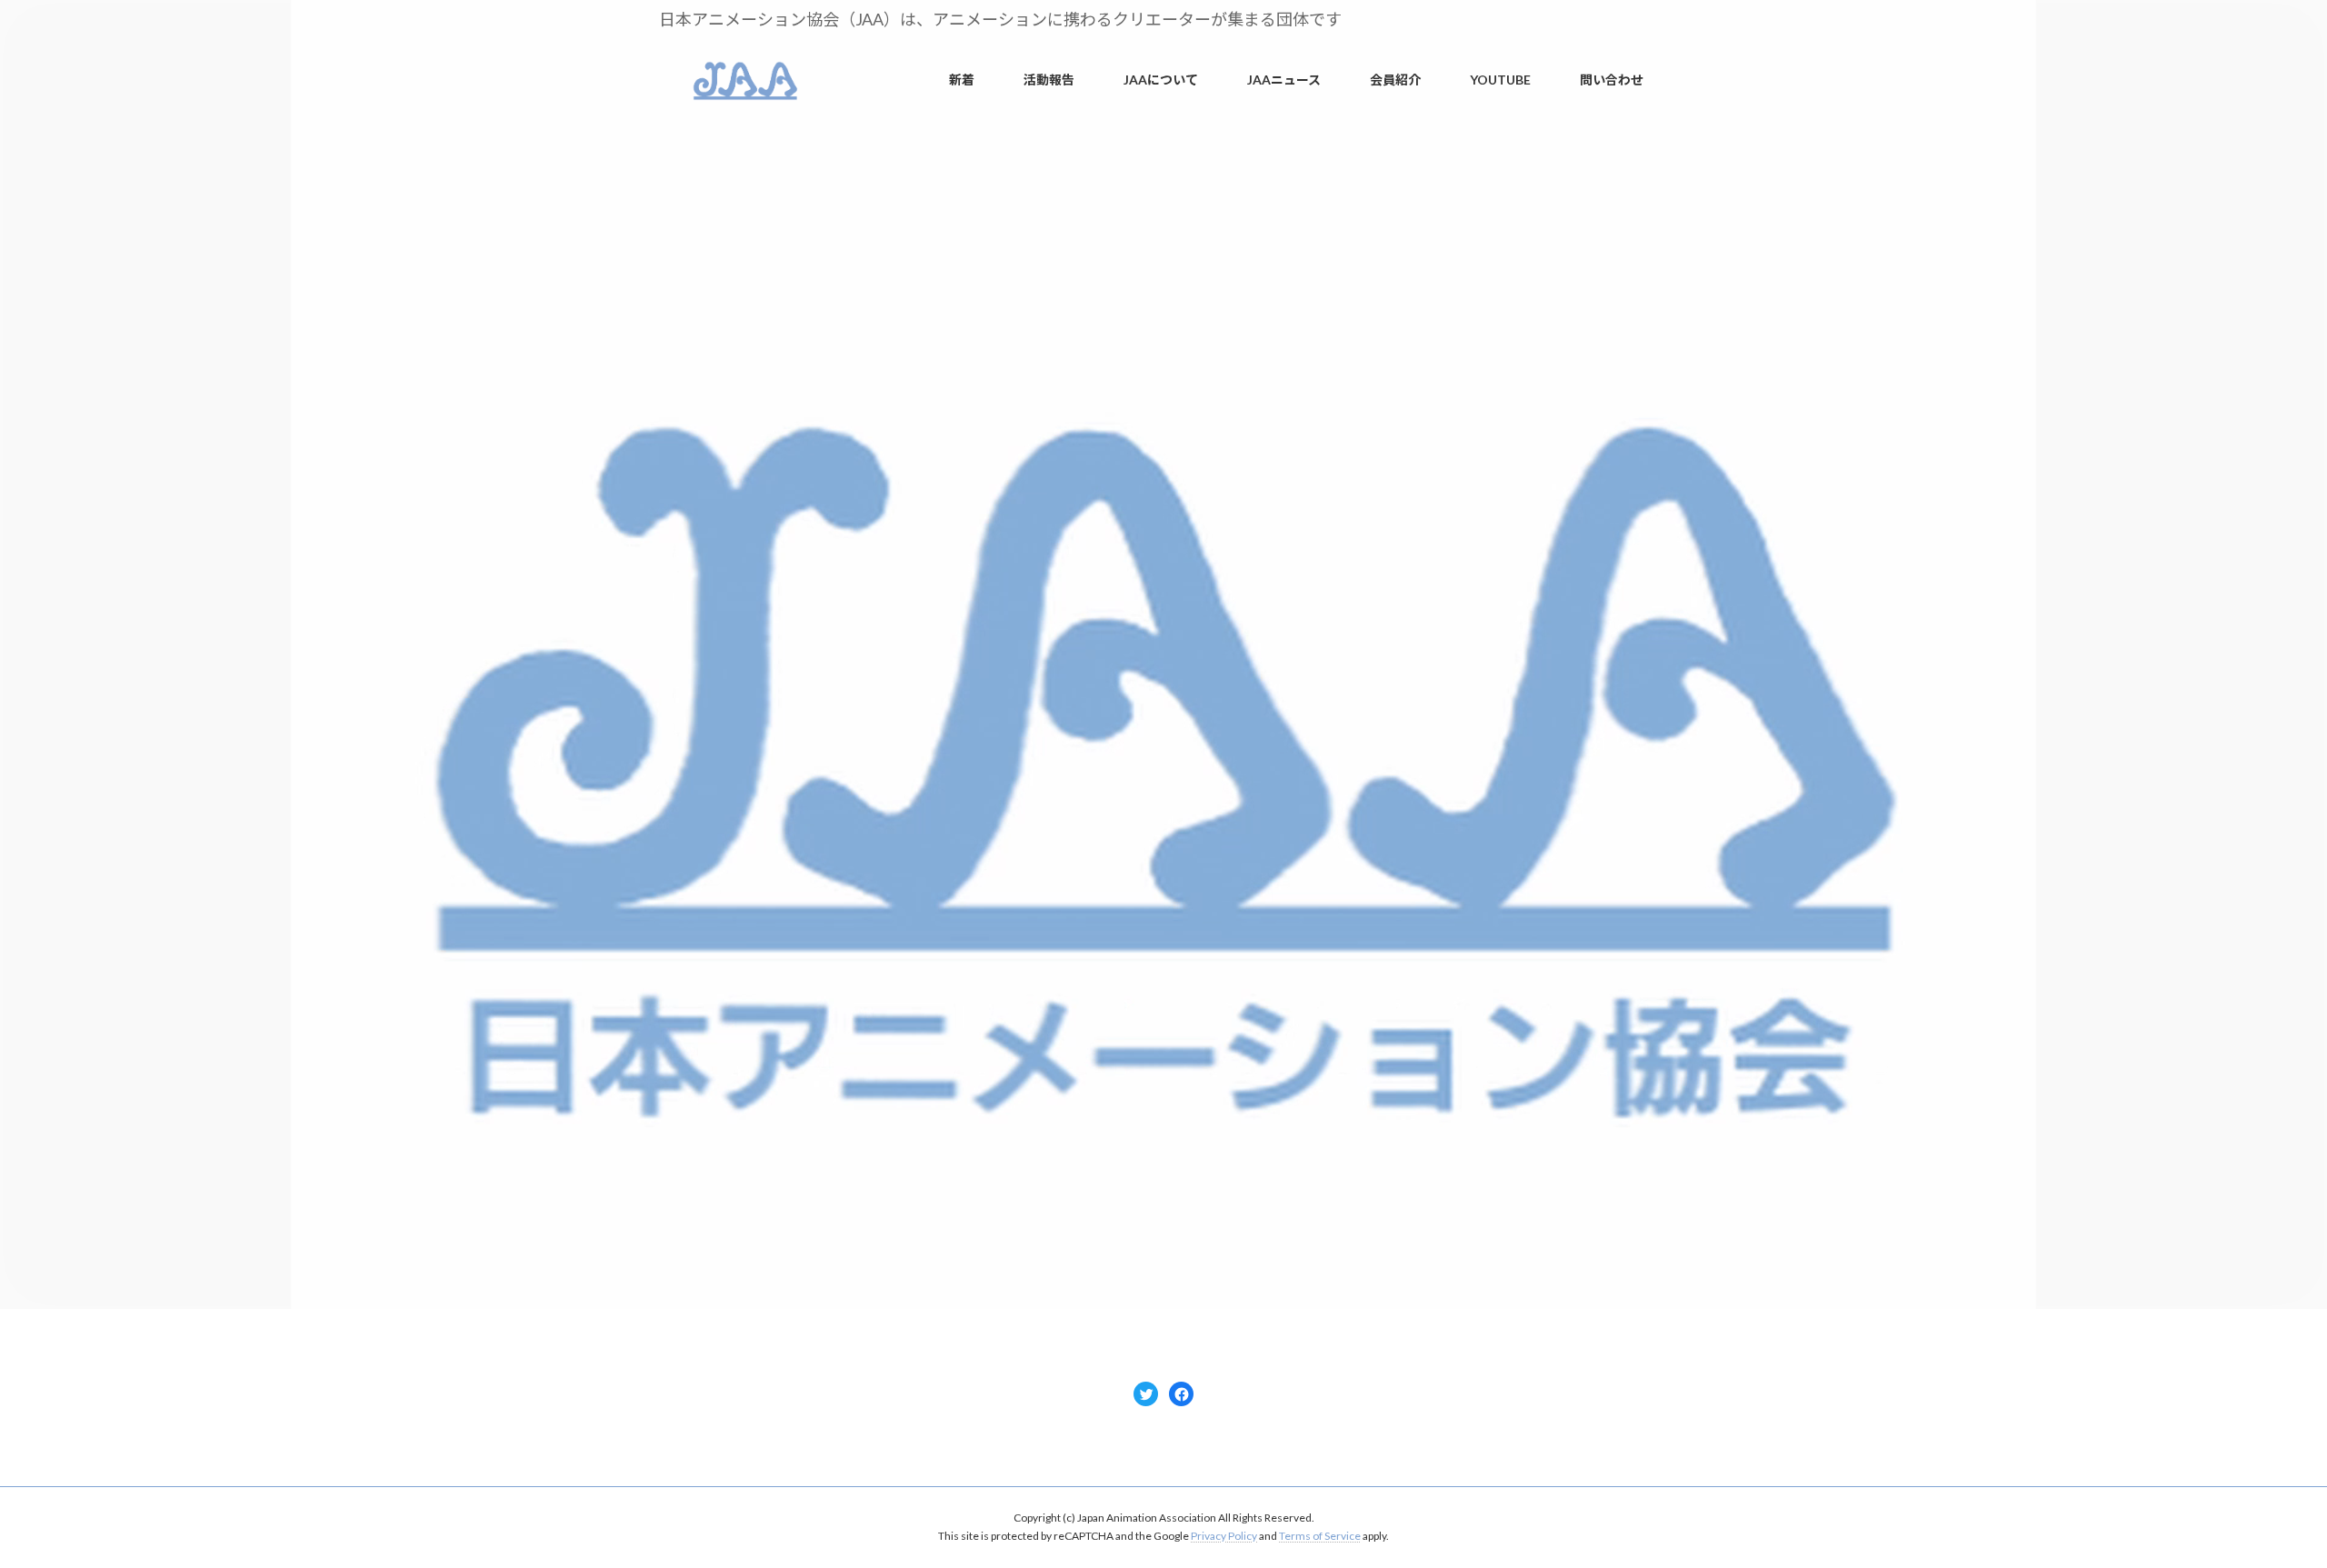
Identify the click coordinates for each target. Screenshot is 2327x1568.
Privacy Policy (1224, 1536)
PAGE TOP (2261, 1503)
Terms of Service (1320, 1536)
